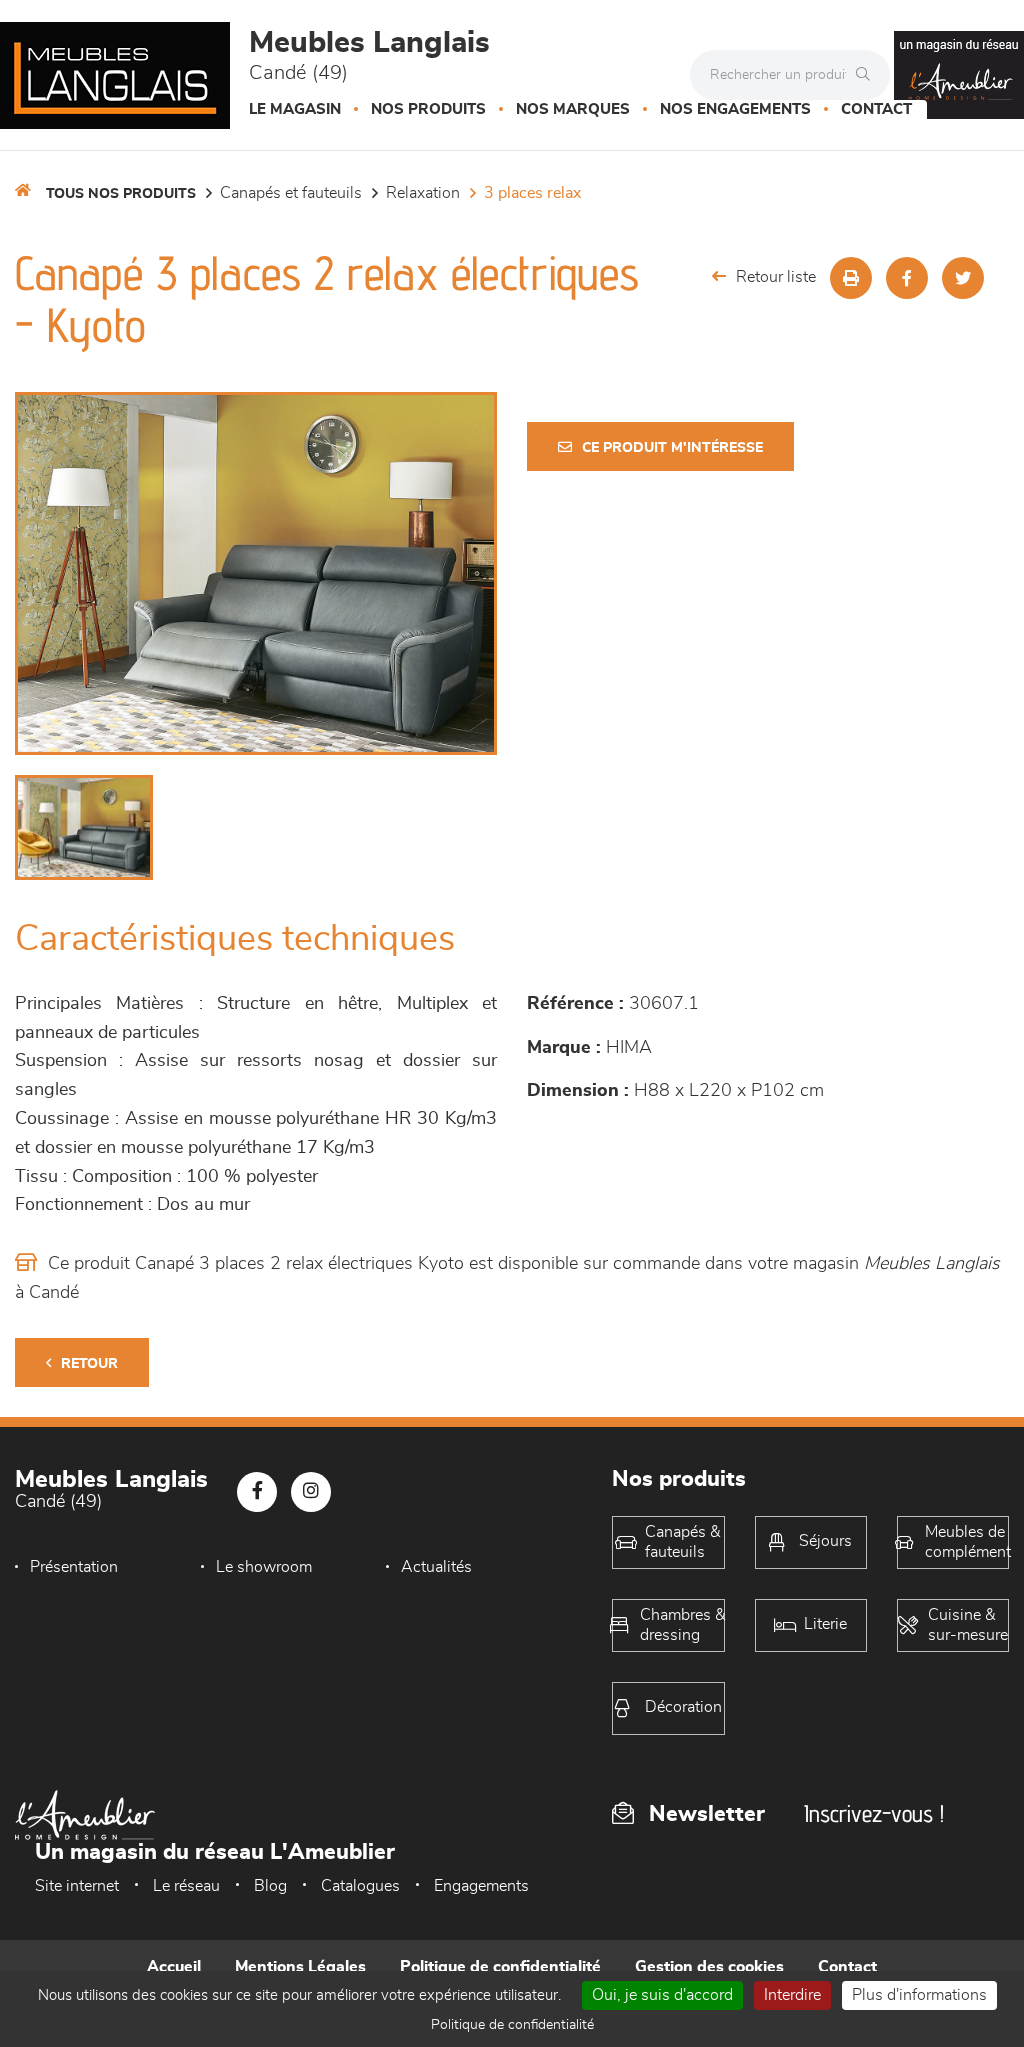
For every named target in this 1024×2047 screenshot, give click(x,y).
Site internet (77, 1886)
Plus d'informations (919, 1995)
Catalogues (360, 1886)
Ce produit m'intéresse (672, 448)
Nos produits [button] (428, 109)
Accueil (174, 1967)
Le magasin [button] (295, 109)
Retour (89, 1364)
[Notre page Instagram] (311, 1492)
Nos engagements (735, 109)
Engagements (481, 1886)
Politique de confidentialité (500, 1967)
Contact (876, 109)
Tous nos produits (121, 194)
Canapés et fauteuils (291, 193)
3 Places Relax (532, 193)
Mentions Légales (300, 1967)
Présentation (74, 1567)
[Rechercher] (868, 75)
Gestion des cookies (709, 1967)
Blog (270, 1886)
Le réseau (186, 1886)
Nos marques (573, 109)
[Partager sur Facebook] (907, 278)
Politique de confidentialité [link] (512, 2025)
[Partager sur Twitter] (963, 278)
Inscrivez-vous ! (874, 1813)
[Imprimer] (851, 278)
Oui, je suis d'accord (662, 1995)
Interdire (792, 1995)
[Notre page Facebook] (257, 1492)
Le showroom (264, 1567)
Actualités (436, 1567)
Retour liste (776, 277)
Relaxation (423, 193)
